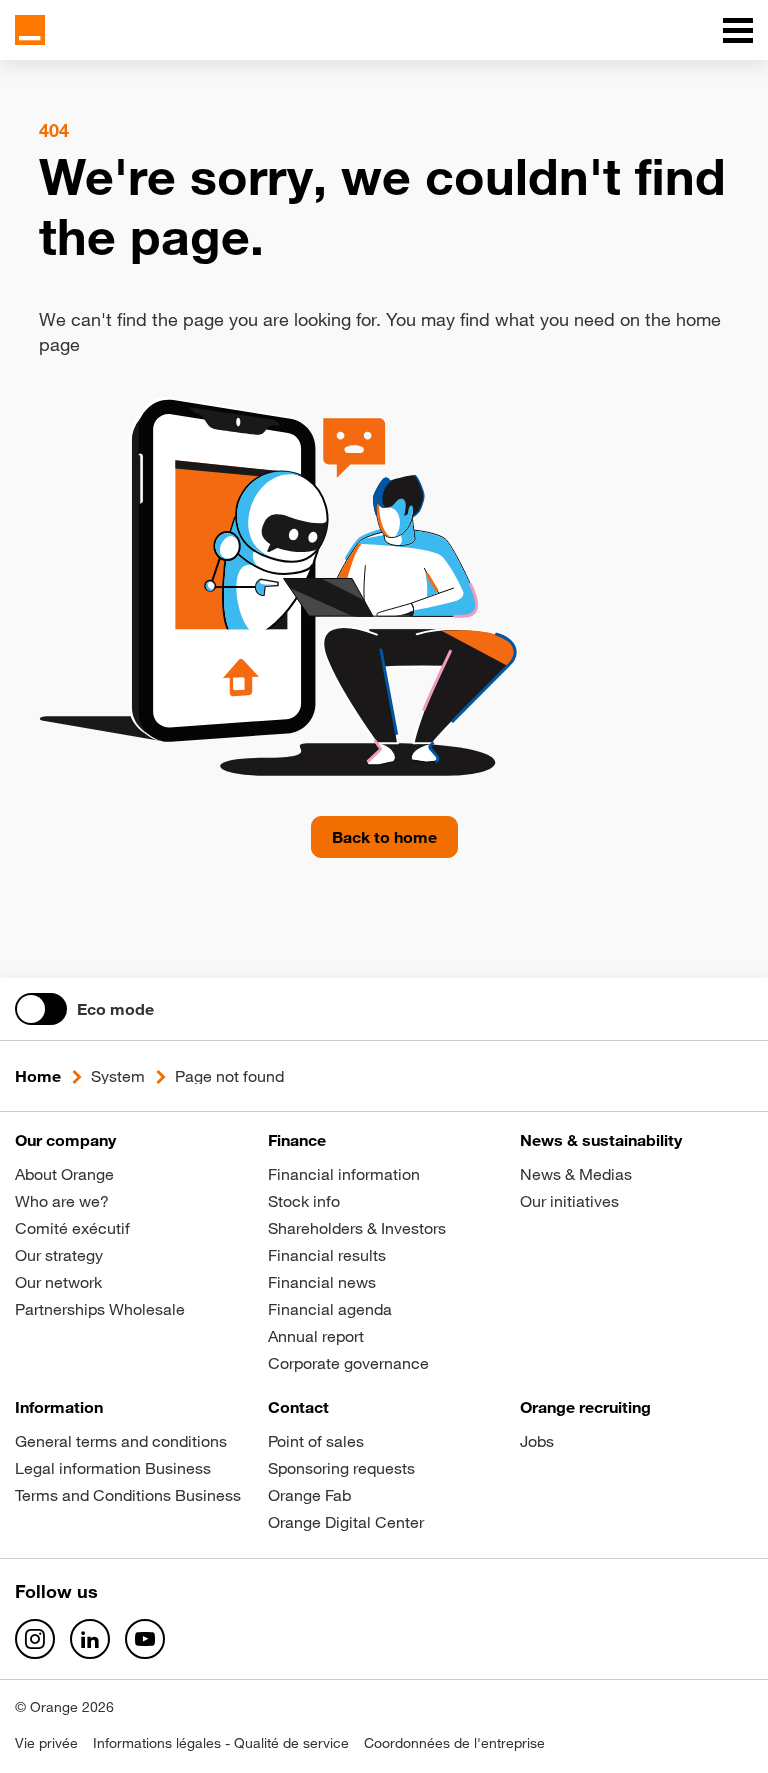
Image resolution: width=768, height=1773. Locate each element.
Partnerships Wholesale (100, 1309)
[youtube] (145, 1639)
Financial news (322, 1282)
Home (38, 1076)
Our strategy (59, 1255)
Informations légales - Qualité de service (221, 1743)
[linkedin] (90, 1639)
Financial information (344, 1174)
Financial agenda (330, 1309)
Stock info (304, 1201)
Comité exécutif (72, 1228)
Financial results (327, 1255)
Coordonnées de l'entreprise (454, 1743)
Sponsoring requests (341, 1468)
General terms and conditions (121, 1441)
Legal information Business (113, 1468)
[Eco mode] (41, 1009)
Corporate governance (348, 1363)
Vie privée (46, 1743)
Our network (58, 1282)
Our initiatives (569, 1201)
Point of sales (316, 1441)
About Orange (64, 1174)
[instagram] (35, 1639)
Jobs (537, 1441)
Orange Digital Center (346, 1522)
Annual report (316, 1336)
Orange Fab (309, 1495)
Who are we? (62, 1201)
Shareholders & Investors (357, 1228)
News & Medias (576, 1174)
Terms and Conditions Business (128, 1495)
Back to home (384, 837)
